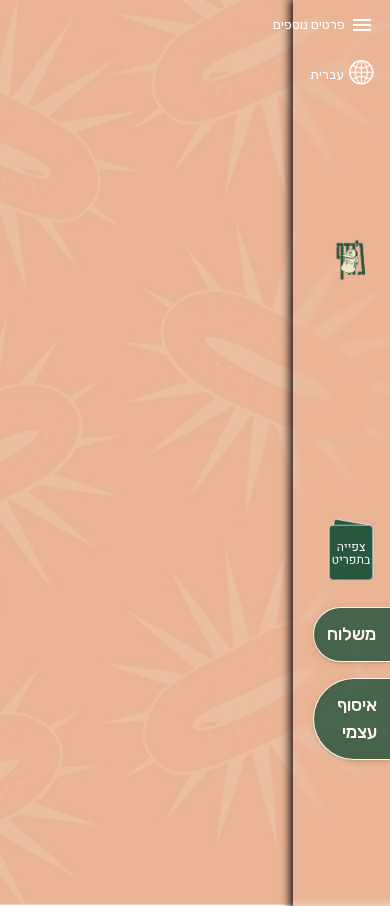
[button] (351, 551)
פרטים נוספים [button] (309, 24)
